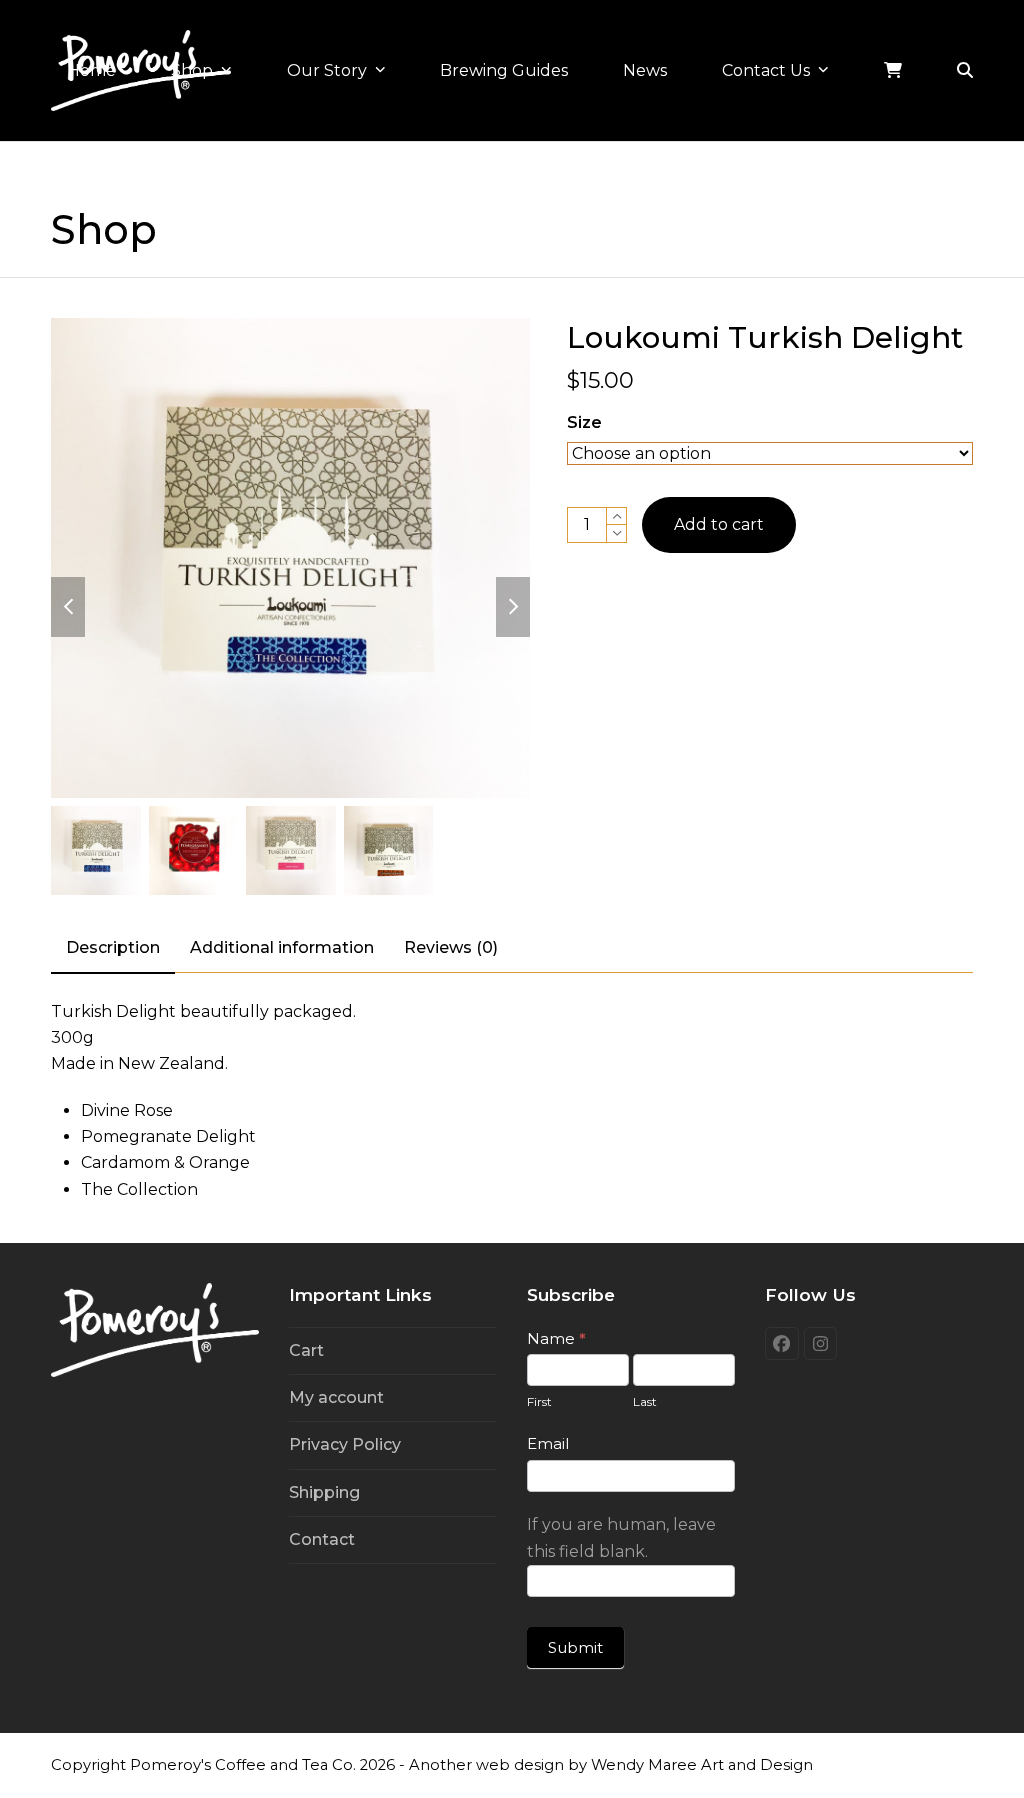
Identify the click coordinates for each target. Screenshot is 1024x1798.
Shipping (324, 1492)
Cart (306, 1350)
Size (584, 422)
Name (556, 1338)
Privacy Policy (345, 1444)
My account (336, 1397)
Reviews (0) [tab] (451, 947)
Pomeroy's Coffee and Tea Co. (243, 1765)
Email (548, 1443)
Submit (575, 1647)
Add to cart (719, 524)
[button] (965, 71)
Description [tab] (113, 947)
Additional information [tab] (282, 947)
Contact (322, 1539)
